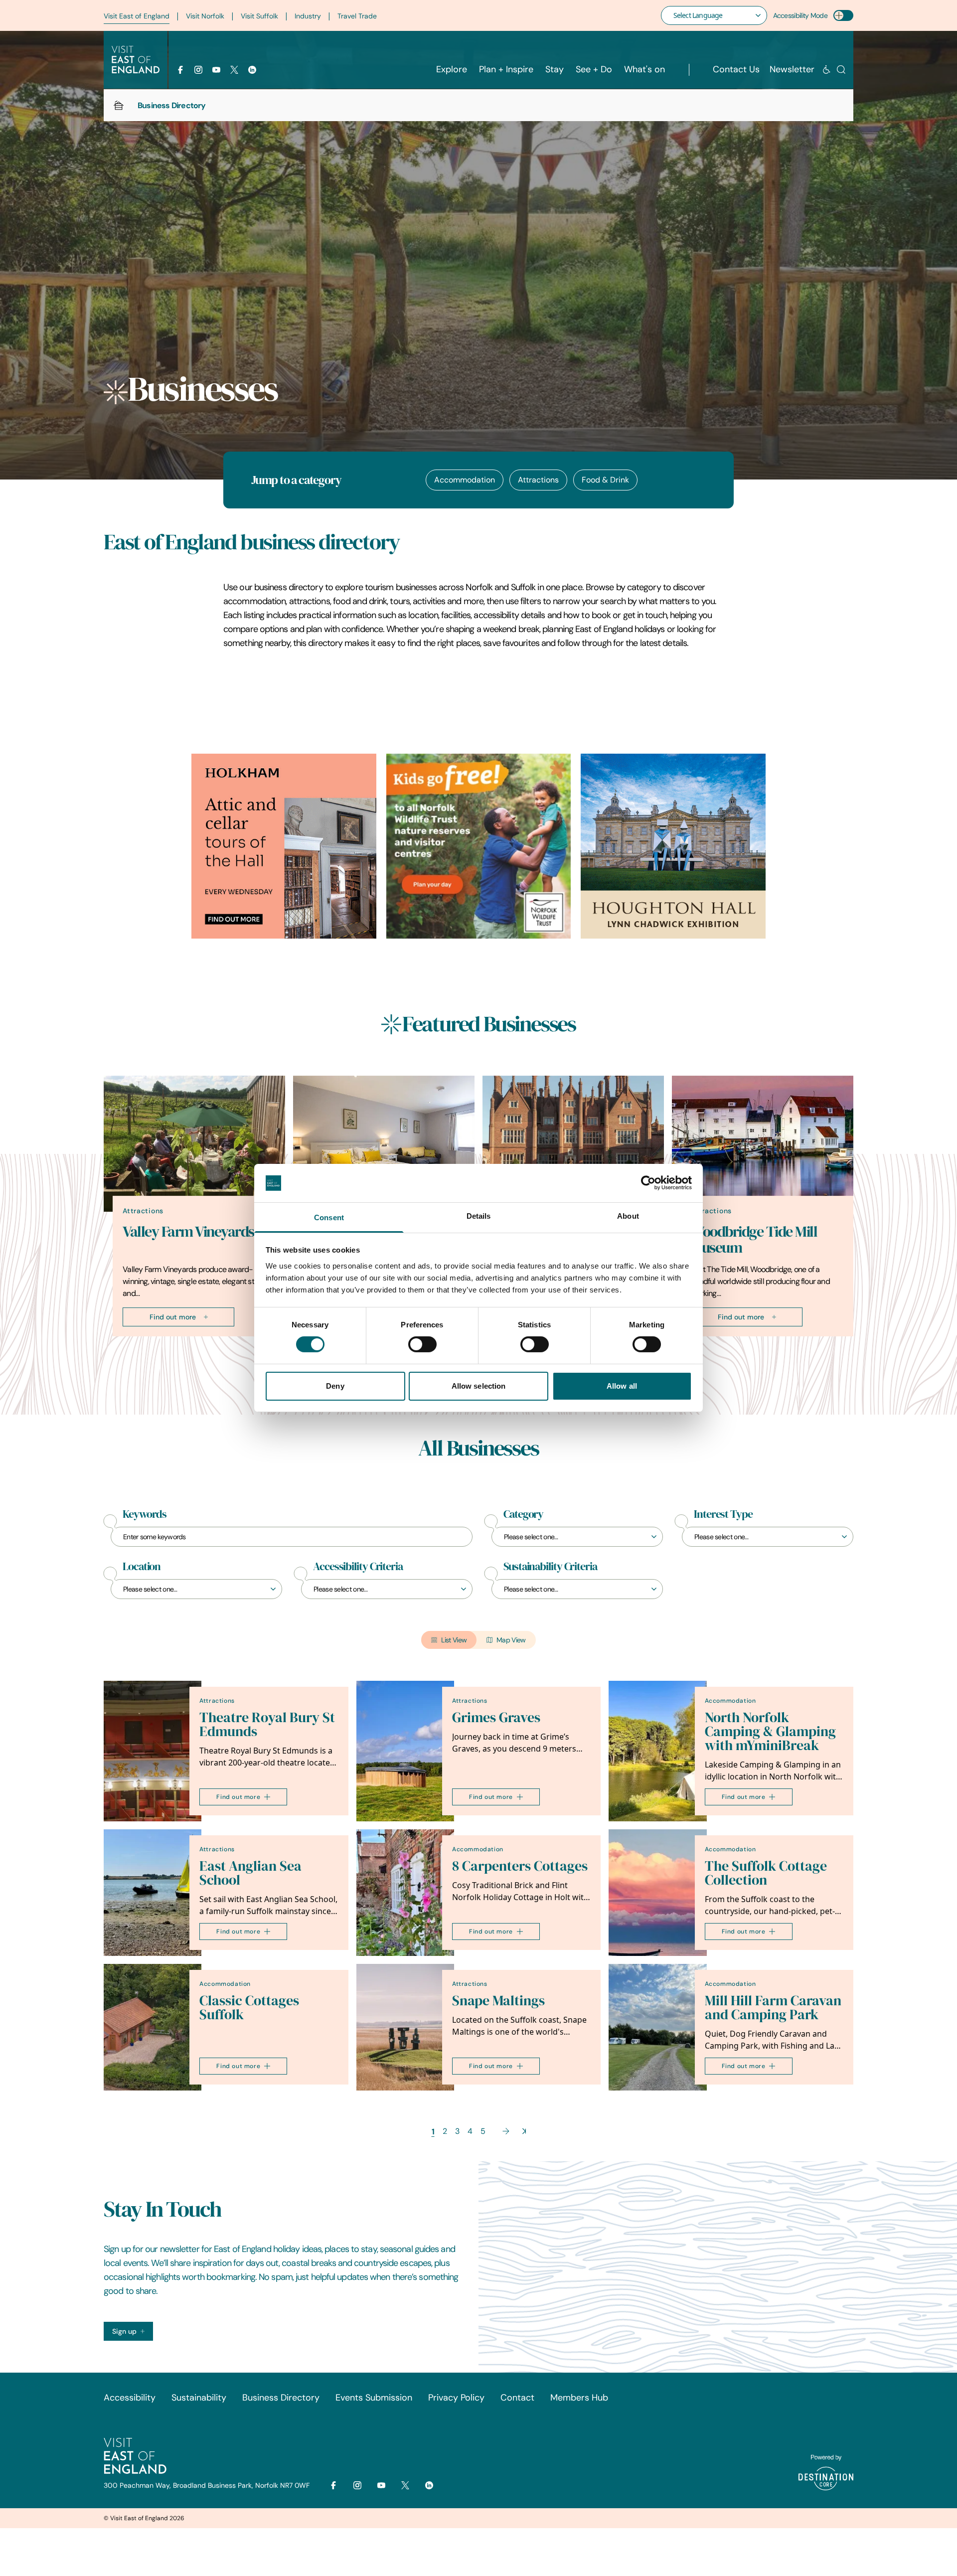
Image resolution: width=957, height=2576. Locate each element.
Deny (335, 1386)
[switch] (422, 1344)
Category (523, 1514)
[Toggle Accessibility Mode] (843, 15)
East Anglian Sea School (250, 1873)
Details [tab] (479, 1216)
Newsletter (792, 69)
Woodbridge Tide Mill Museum (754, 1240)
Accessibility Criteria (358, 1567)
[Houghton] (673, 846)
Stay (555, 69)
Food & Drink (605, 480)
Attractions (538, 480)
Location (142, 1567)
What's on (644, 69)
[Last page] (524, 2131)
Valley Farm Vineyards (188, 1232)
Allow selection (479, 1386)
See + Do (594, 69)
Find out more (173, 1317)
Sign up (124, 2331)
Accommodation (465, 480)
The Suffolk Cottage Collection (766, 1873)
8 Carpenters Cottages (520, 1866)
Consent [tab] (329, 1217)
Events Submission (374, 2398)
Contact (517, 2398)
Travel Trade (357, 16)
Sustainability (199, 2398)
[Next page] (506, 2131)
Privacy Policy (456, 2398)
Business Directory (281, 2398)
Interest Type (723, 1514)
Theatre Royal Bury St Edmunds (267, 1724)
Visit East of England (137, 16)
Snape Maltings (498, 2001)
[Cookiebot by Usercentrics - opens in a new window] (648, 1183)
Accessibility (130, 2398)
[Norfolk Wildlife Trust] (479, 846)
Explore (452, 69)
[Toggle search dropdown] (841, 70)
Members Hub (579, 2398)
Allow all (622, 1386)
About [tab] (628, 1216)
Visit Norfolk (205, 16)
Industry (308, 16)
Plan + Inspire (506, 69)
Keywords (145, 1514)
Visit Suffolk (259, 16)
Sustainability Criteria (550, 1567)
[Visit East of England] (136, 60)
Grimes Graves (496, 1717)
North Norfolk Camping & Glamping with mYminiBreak (770, 1731)
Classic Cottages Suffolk (249, 2008)
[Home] (119, 105)
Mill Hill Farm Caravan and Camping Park (773, 2008)
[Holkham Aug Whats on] (284, 846)
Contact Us (736, 69)
